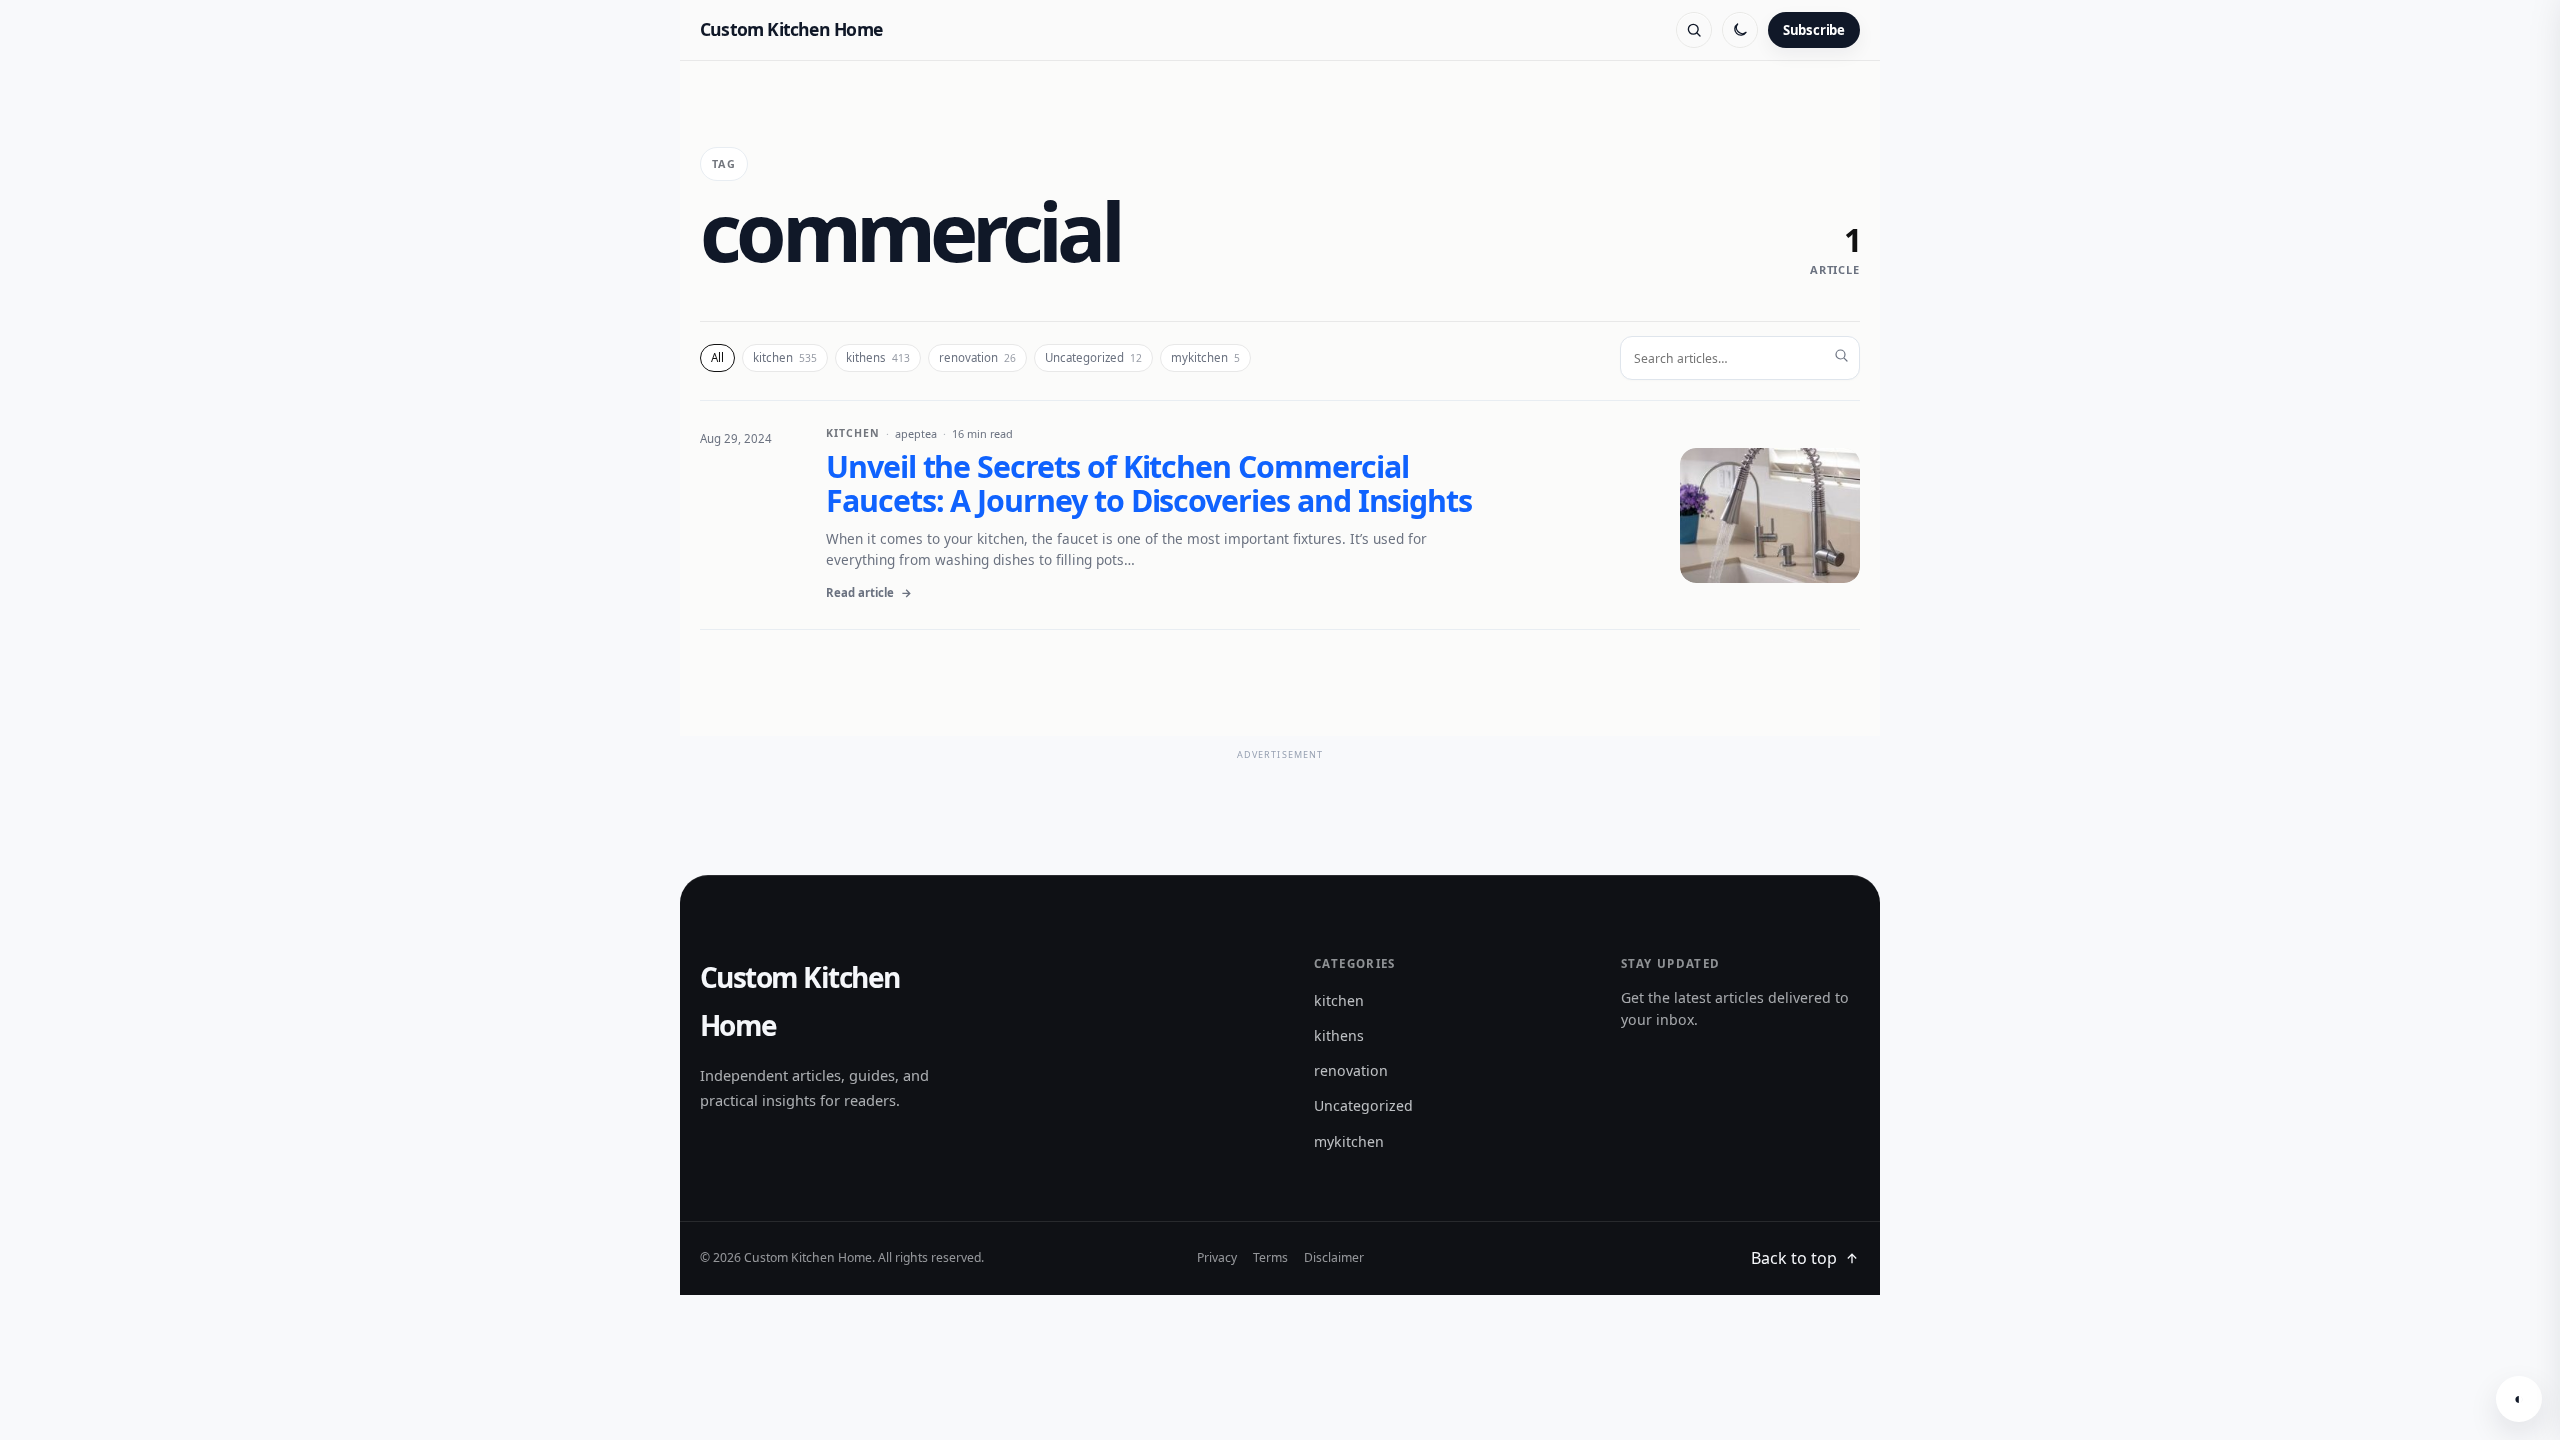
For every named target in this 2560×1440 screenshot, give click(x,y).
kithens (878, 357)
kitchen (785, 357)
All (717, 357)
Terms (1270, 1257)
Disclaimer (1334, 1257)
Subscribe (1814, 30)
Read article (869, 592)
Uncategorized (1093, 357)
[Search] (1694, 30)
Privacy (1217, 1257)
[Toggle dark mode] (1740, 30)
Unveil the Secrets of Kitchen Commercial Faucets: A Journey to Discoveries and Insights (1149, 484)
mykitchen (1205, 357)
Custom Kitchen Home (791, 29)
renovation (977, 357)
